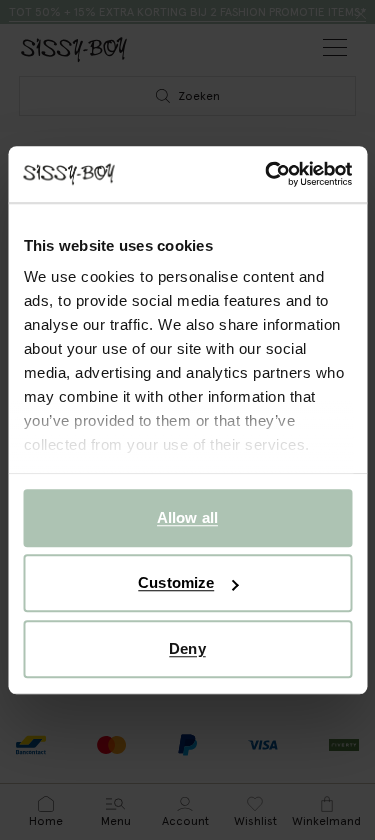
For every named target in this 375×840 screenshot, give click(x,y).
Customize (176, 582)
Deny (187, 648)
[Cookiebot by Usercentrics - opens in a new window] (267, 174)
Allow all (187, 517)
